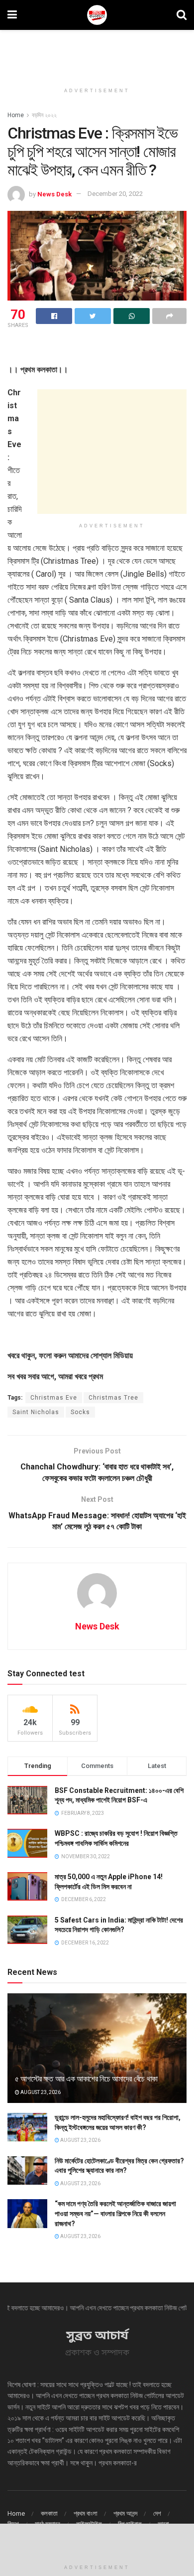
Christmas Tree (113, 1398)
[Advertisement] (97, 52)
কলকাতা (49, 2513)
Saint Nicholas (36, 1412)
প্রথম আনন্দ (125, 2513)
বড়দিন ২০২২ (44, 115)
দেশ (157, 2513)
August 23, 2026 (40, 2092)
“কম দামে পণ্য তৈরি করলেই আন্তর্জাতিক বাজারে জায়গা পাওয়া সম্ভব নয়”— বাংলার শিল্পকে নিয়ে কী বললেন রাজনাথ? (115, 2213)
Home (16, 115)
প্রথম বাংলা (86, 2513)
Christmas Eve (54, 1398)
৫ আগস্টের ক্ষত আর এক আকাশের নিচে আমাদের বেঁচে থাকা (86, 2079)
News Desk (54, 194)
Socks (80, 1412)
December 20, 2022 (115, 194)
